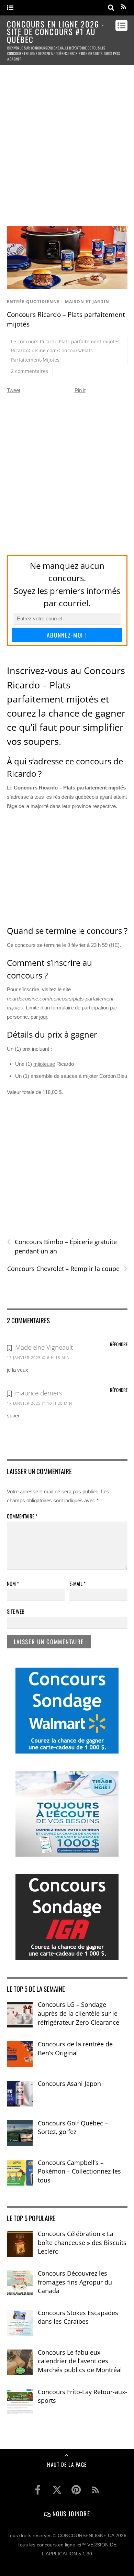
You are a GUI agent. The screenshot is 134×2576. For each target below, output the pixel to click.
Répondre (119, 1344)
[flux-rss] (96, 2490)
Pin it (80, 390)
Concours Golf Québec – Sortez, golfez (73, 2127)
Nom (13, 1583)
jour (43, 1017)
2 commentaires (30, 371)
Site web (16, 1611)
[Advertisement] (67, 142)
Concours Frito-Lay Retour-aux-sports (82, 2396)
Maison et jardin (87, 302)
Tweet (14, 390)
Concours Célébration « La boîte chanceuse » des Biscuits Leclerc (82, 2242)
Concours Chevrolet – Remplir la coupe (67, 1269)
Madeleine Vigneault (44, 1347)
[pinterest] (76, 2490)
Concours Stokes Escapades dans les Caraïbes (78, 2317)
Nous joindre (70, 2513)
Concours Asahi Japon (69, 2083)
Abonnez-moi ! (67, 635)
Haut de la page (67, 2464)
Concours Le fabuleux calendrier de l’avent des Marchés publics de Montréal (80, 2361)
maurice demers (39, 1393)
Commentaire (22, 1516)
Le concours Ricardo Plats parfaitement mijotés (65, 341)
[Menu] (10, 8)
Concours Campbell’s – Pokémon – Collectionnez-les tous (79, 2171)
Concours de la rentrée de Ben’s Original (75, 2048)
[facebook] (38, 2490)
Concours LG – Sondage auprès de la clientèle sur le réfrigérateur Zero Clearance (79, 2013)
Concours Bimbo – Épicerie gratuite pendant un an (62, 1246)
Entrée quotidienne (33, 302)
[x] (57, 2490)
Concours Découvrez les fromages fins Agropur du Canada (75, 2282)
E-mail (77, 1583)
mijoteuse (44, 1064)
